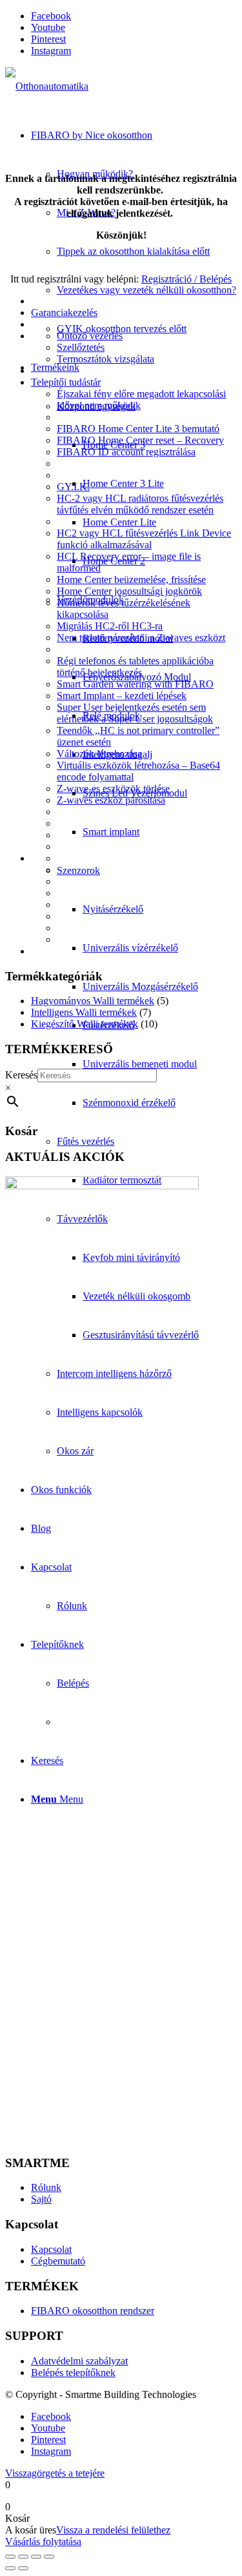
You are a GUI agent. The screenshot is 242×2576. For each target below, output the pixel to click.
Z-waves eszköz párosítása (111, 800)
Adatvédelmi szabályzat (79, 2361)
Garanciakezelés (64, 312)
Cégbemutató (58, 2261)
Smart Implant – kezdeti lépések (122, 696)
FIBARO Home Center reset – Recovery (140, 440)
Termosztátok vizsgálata (106, 359)
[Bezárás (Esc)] (49, 2557)
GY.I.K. (73, 487)
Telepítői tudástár (66, 382)
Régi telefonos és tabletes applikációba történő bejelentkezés (135, 667)
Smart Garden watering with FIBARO (135, 684)
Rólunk (46, 2187)
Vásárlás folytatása (43, 2541)
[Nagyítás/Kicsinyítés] (10, 2557)
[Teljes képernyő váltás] (23, 2557)
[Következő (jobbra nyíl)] (23, 2568)
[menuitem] (147, 252)
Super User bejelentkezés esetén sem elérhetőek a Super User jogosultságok (135, 713)
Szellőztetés (81, 347)
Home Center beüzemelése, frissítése (131, 580)
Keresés (21, 1075)
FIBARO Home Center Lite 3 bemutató (138, 429)
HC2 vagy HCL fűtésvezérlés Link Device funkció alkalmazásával (144, 539)
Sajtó (41, 2199)
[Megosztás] (36, 2557)
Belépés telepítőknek (73, 2373)
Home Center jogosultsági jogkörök (129, 591)
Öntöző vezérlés (90, 336)
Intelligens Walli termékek (84, 1012)
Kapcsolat (51, 2249)
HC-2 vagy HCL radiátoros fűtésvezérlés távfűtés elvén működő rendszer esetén (140, 504)
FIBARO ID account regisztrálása (126, 452)
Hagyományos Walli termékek (93, 1001)
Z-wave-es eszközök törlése (113, 788)
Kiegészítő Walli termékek (85, 1024)
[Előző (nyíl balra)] (10, 2568)
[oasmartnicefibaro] (47, 86)
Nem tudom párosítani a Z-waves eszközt (141, 638)
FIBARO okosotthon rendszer (93, 2311)
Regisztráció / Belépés (187, 279)
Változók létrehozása (99, 754)
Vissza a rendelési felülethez (113, 2530)
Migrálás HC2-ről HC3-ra (110, 626)
